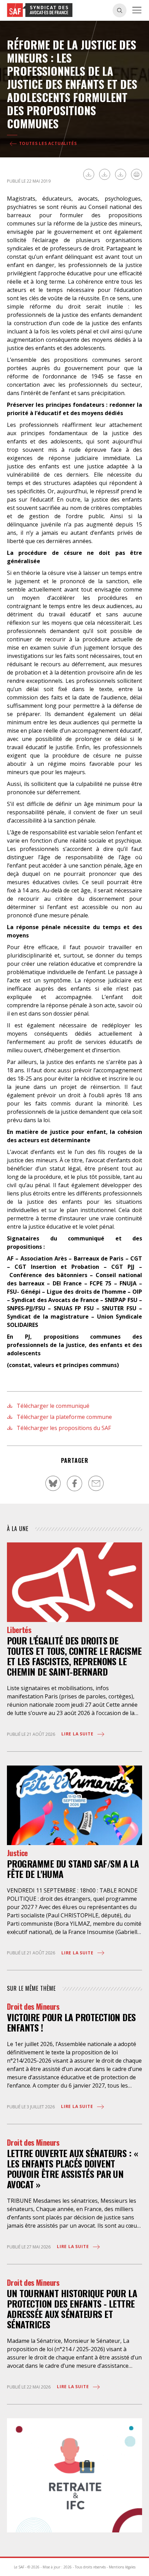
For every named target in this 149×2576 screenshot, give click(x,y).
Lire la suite (78, 1734)
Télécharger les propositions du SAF (63, 1428)
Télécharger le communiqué (52, 1406)
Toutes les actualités (47, 143)
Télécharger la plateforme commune (64, 1417)
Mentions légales (122, 2567)
